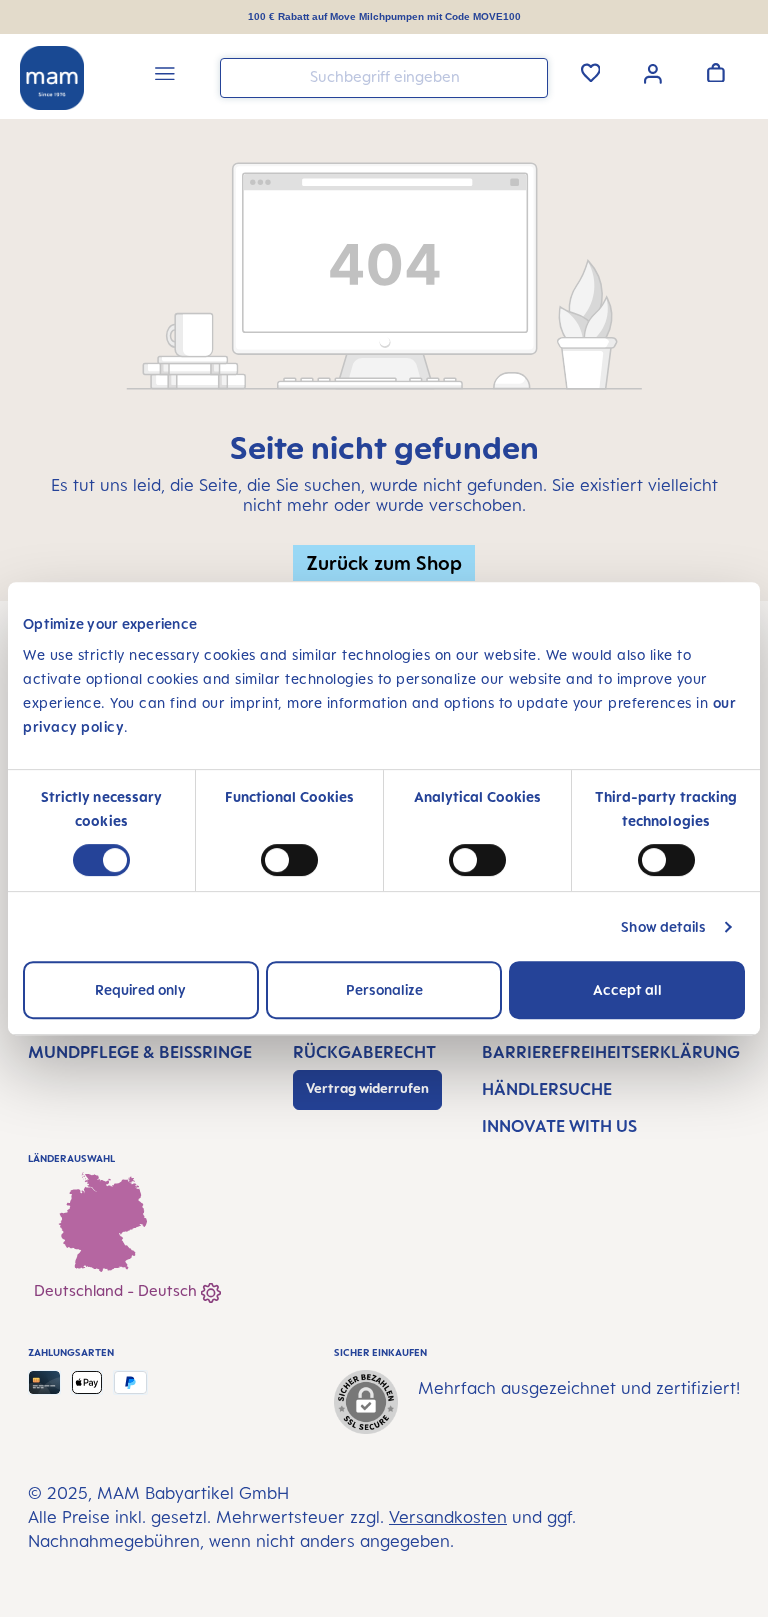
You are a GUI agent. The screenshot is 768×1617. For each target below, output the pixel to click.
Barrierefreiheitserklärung (611, 1052)
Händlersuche (547, 1089)
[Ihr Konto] (653, 72)
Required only (140, 989)
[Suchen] (528, 76)
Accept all (627, 989)
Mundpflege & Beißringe (140, 1052)
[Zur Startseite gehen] (52, 78)
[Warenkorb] (716, 72)
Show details (663, 926)
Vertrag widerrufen (367, 1088)
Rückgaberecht (364, 1052)
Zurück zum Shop (384, 562)
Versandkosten (448, 1517)
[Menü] (165, 76)
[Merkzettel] (591, 72)
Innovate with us (559, 1126)
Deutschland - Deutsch (117, 1290)
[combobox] (384, 78)
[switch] (289, 860)
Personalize (384, 989)
